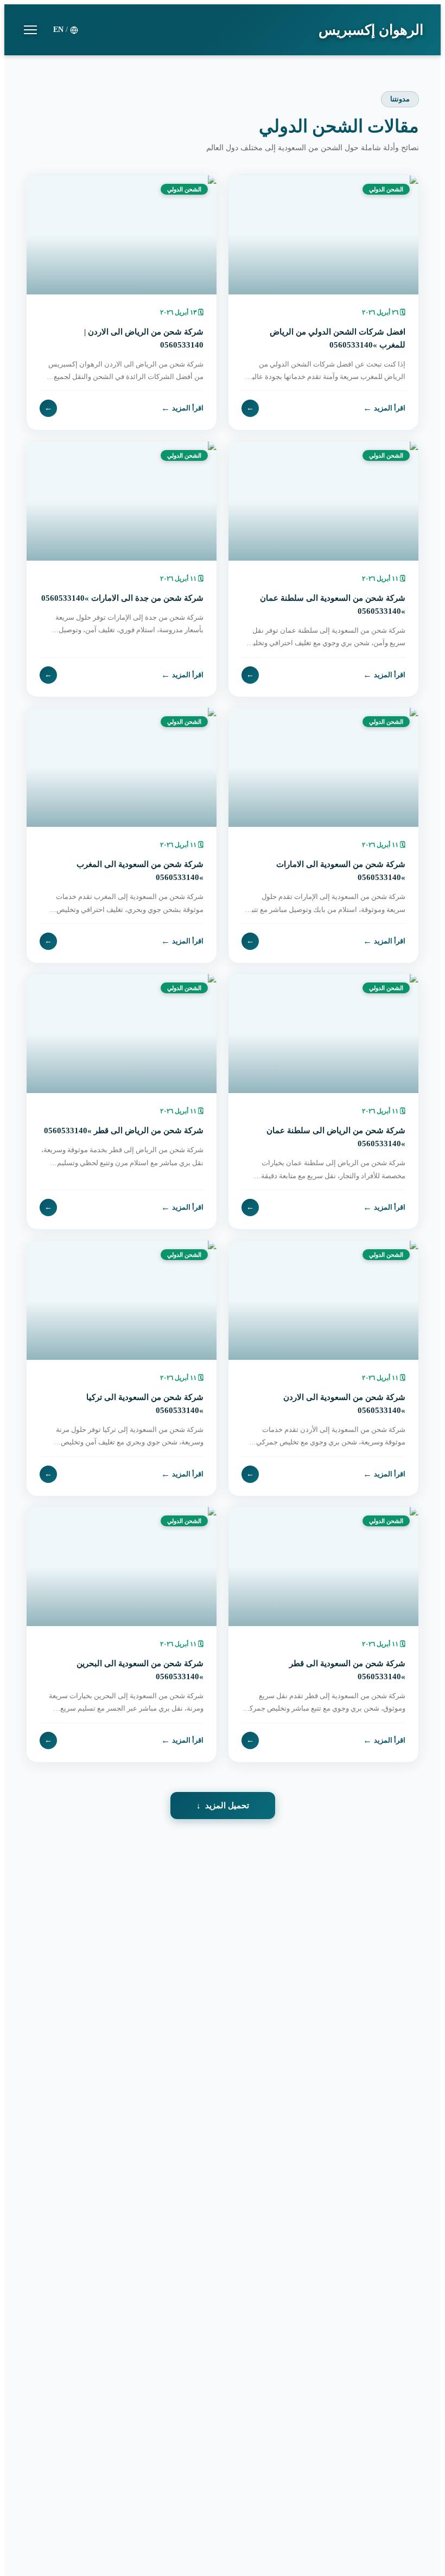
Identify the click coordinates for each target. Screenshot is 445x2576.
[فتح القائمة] (30, 30)
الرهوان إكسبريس (371, 30)
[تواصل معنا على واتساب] (33, 2543)
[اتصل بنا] (33, 2507)
